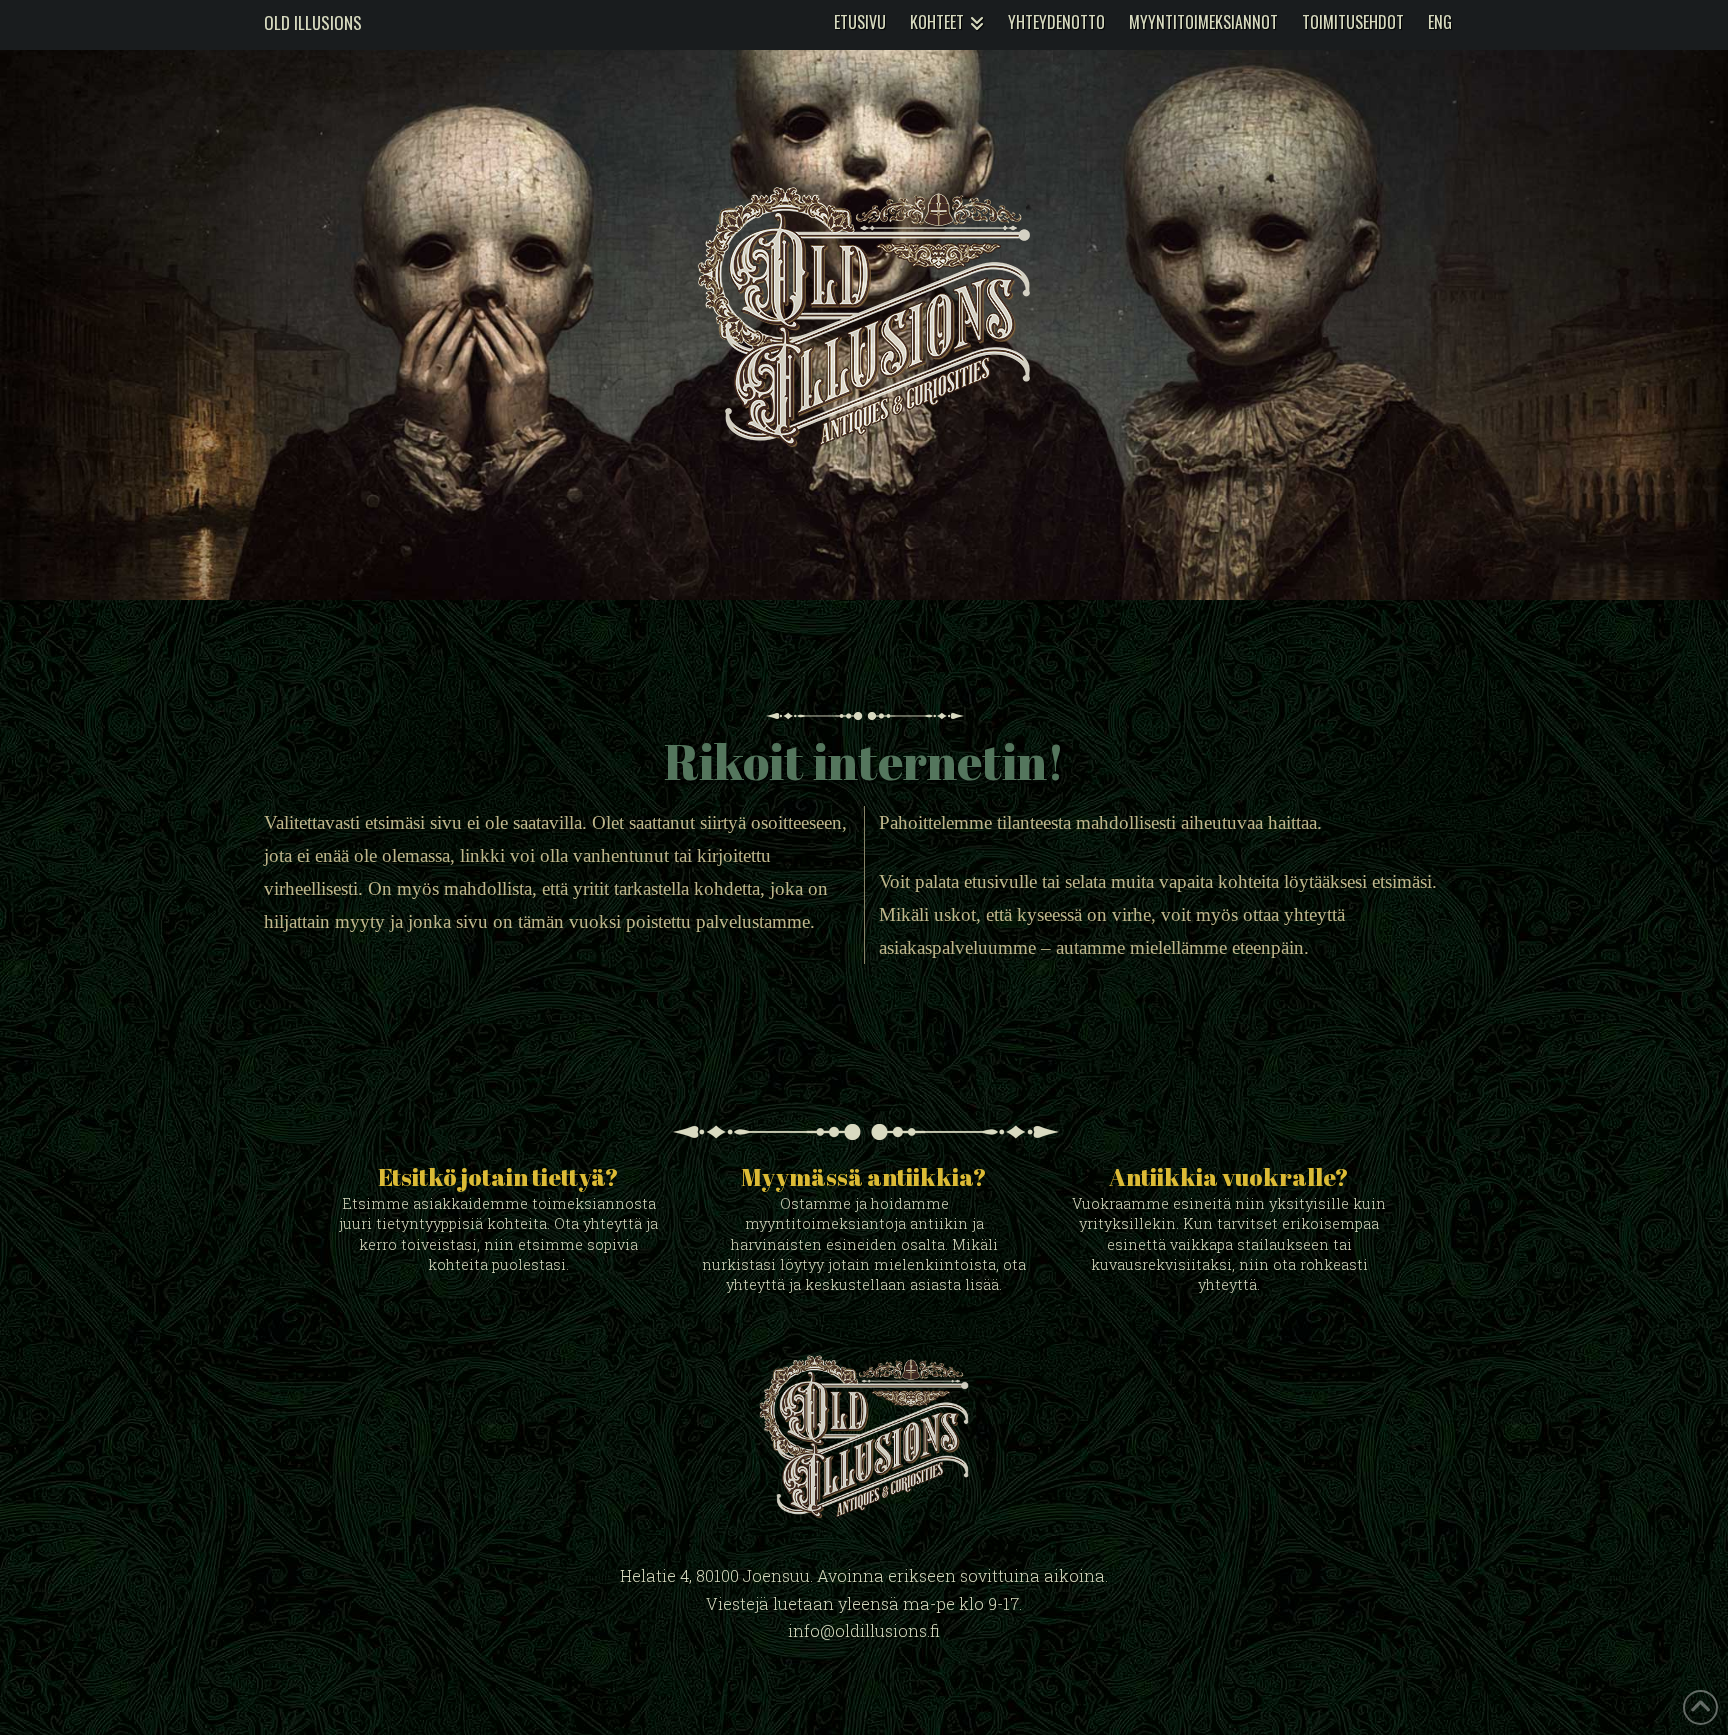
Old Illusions (313, 22)
